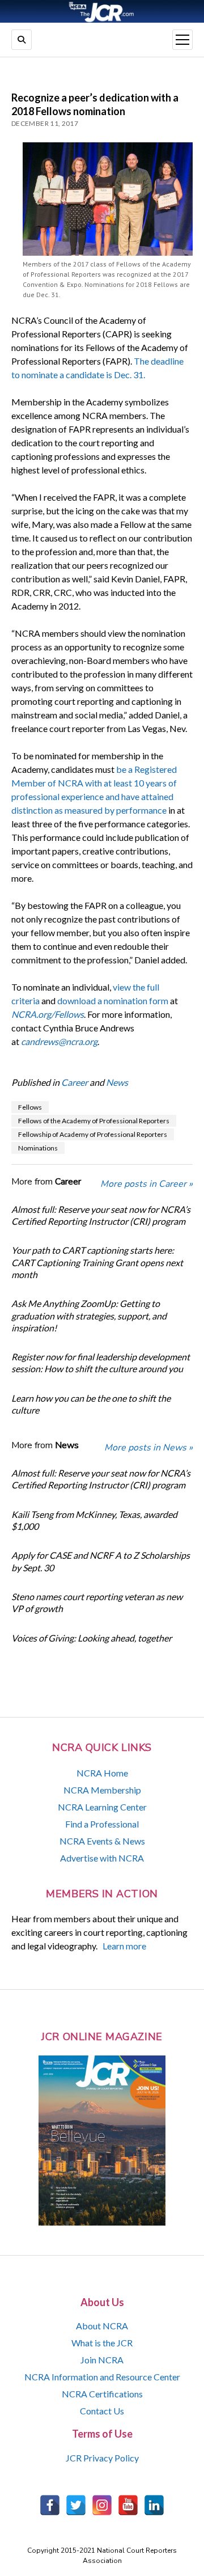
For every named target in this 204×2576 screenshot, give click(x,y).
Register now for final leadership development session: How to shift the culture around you (101, 1363)
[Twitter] (76, 2505)
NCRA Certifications (102, 2394)
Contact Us (102, 2411)
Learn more (124, 1946)
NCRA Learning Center (102, 1807)
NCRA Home (102, 1773)
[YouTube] (128, 2505)
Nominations (38, 1148)
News (117, 1082)
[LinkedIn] (154, 2505)
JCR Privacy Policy (102, 2458)
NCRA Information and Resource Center (102, 2377)
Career (75, 1082)
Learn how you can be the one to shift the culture (91, 1404)
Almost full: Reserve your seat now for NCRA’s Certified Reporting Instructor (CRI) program (101, 1215)
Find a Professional (102, 1824)
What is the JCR (102, 2343)
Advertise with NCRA (102, 1858)
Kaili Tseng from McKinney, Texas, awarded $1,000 (94, 1520)
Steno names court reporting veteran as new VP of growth (97, 1602)
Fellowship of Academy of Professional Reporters (93, 1134)
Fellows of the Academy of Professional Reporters (94, 1121)
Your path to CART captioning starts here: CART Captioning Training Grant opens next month (97, 1262)
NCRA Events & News (102, 1841)
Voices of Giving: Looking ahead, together (92, 1638)
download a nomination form (113, 1001)
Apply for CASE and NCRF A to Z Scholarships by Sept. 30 (101, 1561)
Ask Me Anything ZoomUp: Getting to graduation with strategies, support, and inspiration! (89, 1316)
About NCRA (102, 2326)
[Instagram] (102, 2505)
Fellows (30, 1107)
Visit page (102, 11)
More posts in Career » (146, 1184)
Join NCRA (102, 2360)
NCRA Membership (102, 1790)
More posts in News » (148, 1448)
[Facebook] (50, 2505)
